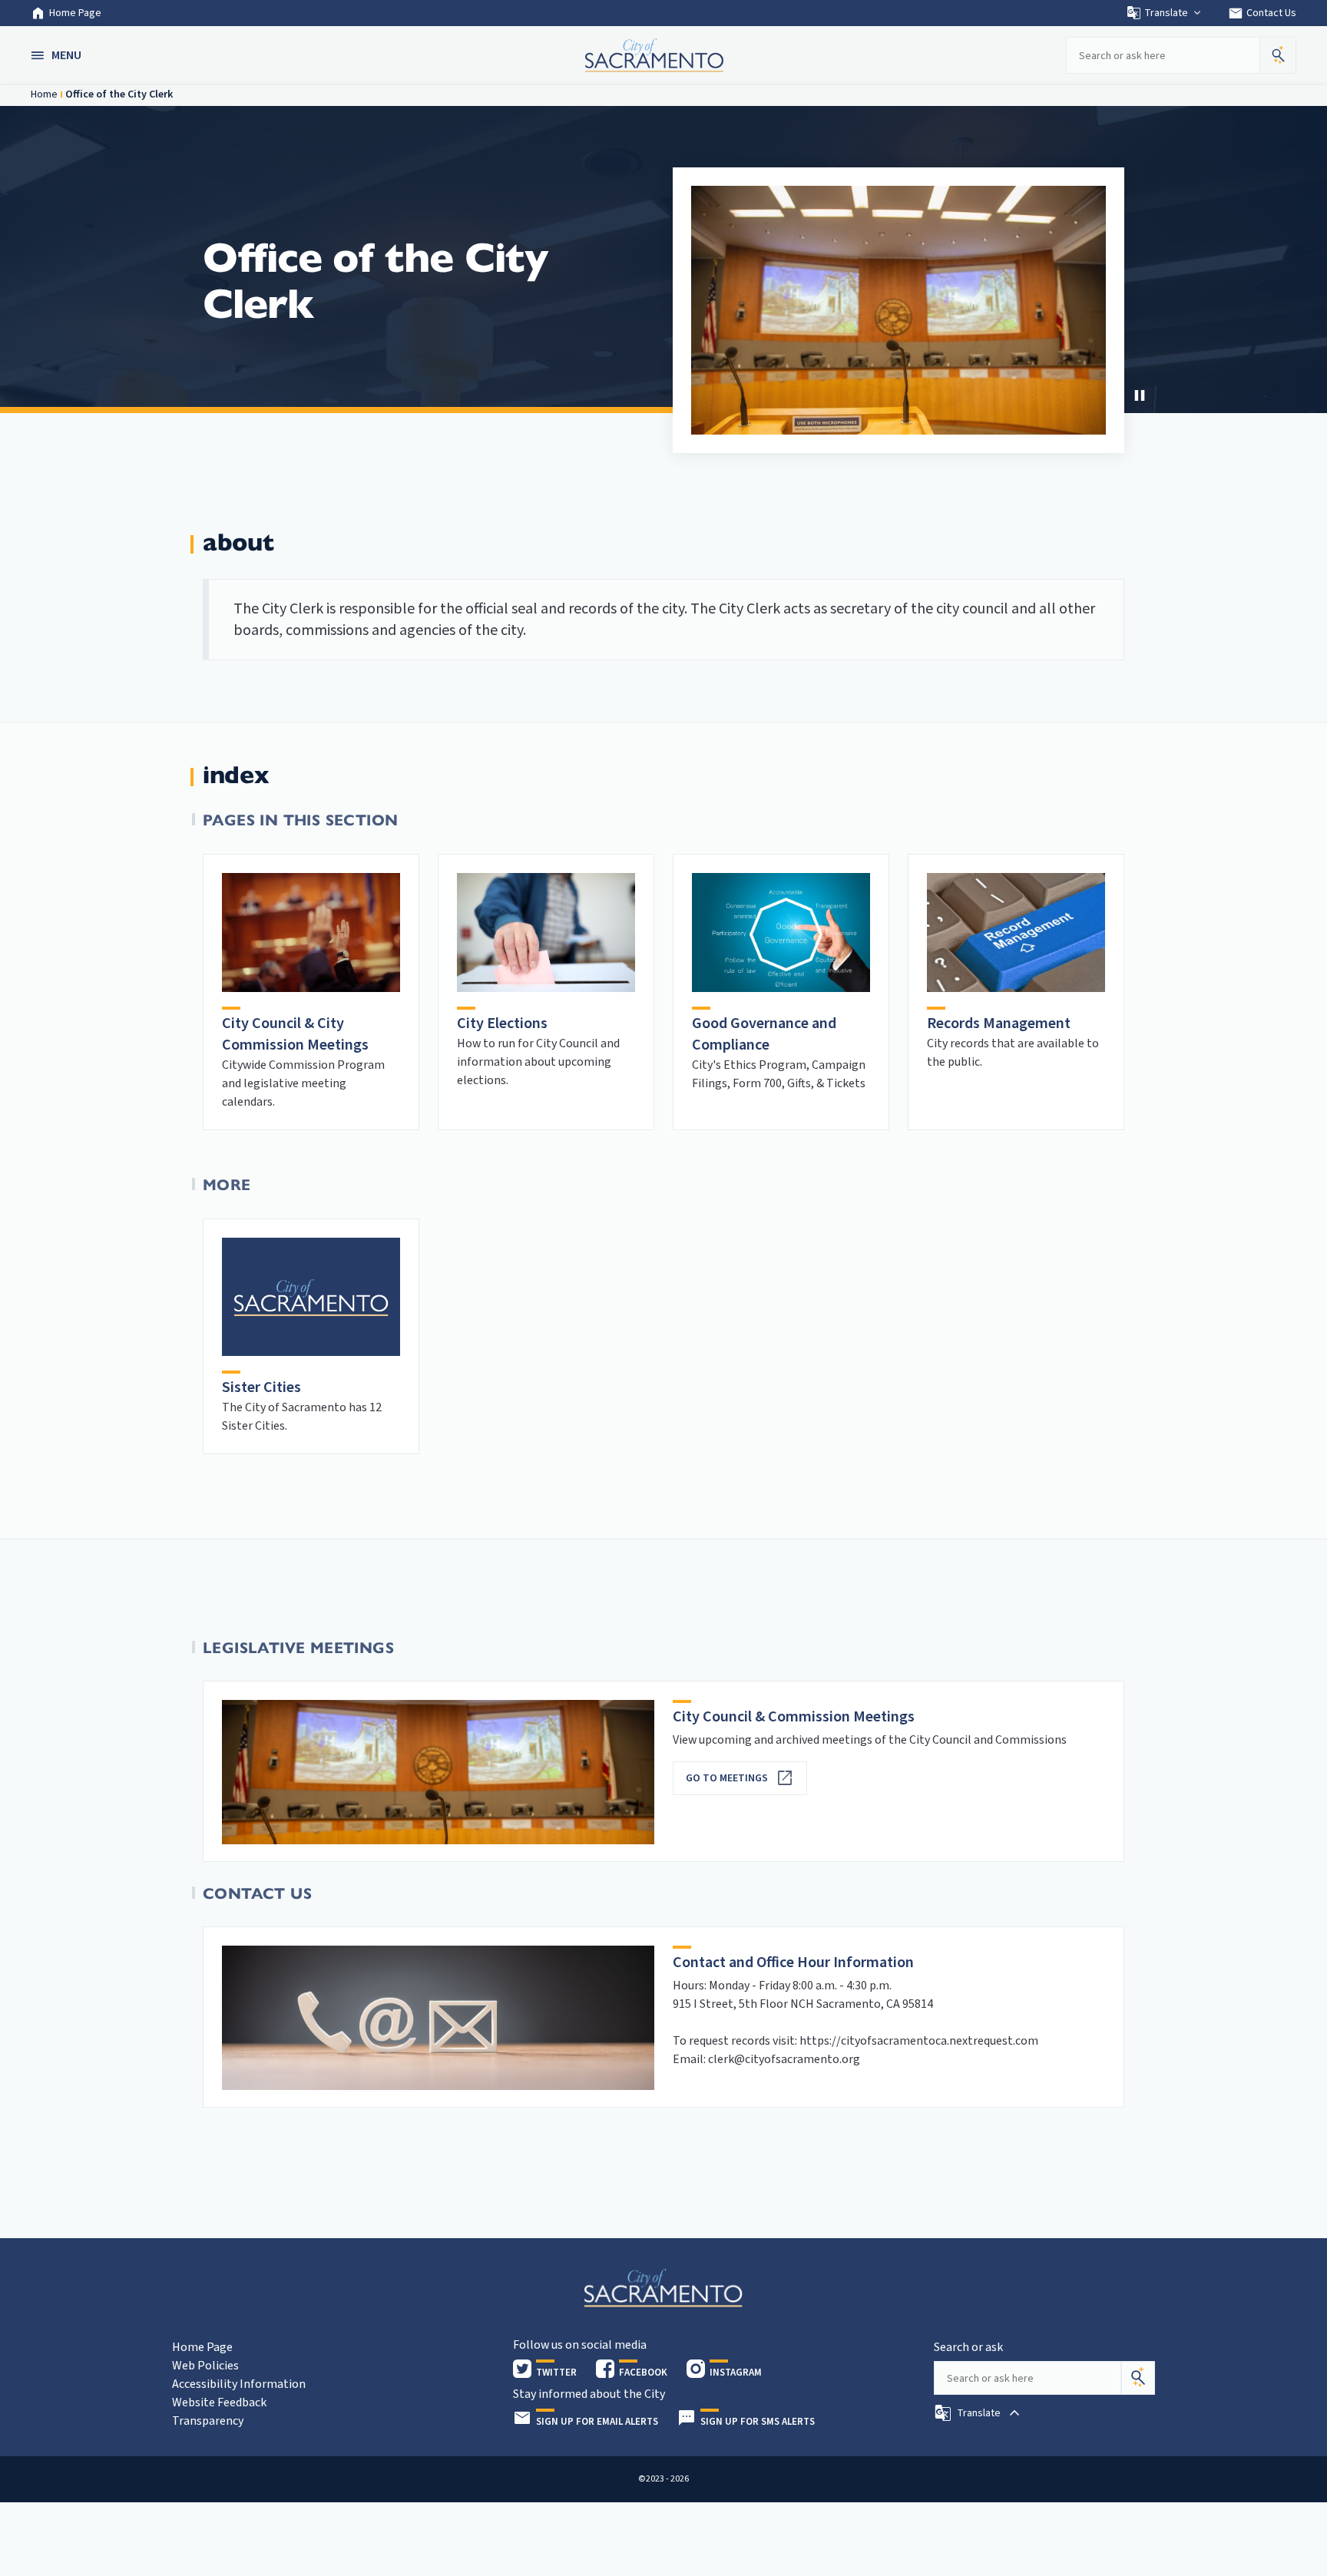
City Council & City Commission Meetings (295, 1034)
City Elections (502, 1023)
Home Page (75, 13)
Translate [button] (1166, 13)
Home (44, 94)
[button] (58, 55)
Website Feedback (219, 2402)
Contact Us (1262, 13)
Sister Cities (261, 1387)
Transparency (208, 2421)
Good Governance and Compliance (764, 1034)
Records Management (999, 1023)
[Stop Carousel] (1140, 395)
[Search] (1138, 2378)
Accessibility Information (239, 2384)
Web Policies (205, 2366)
